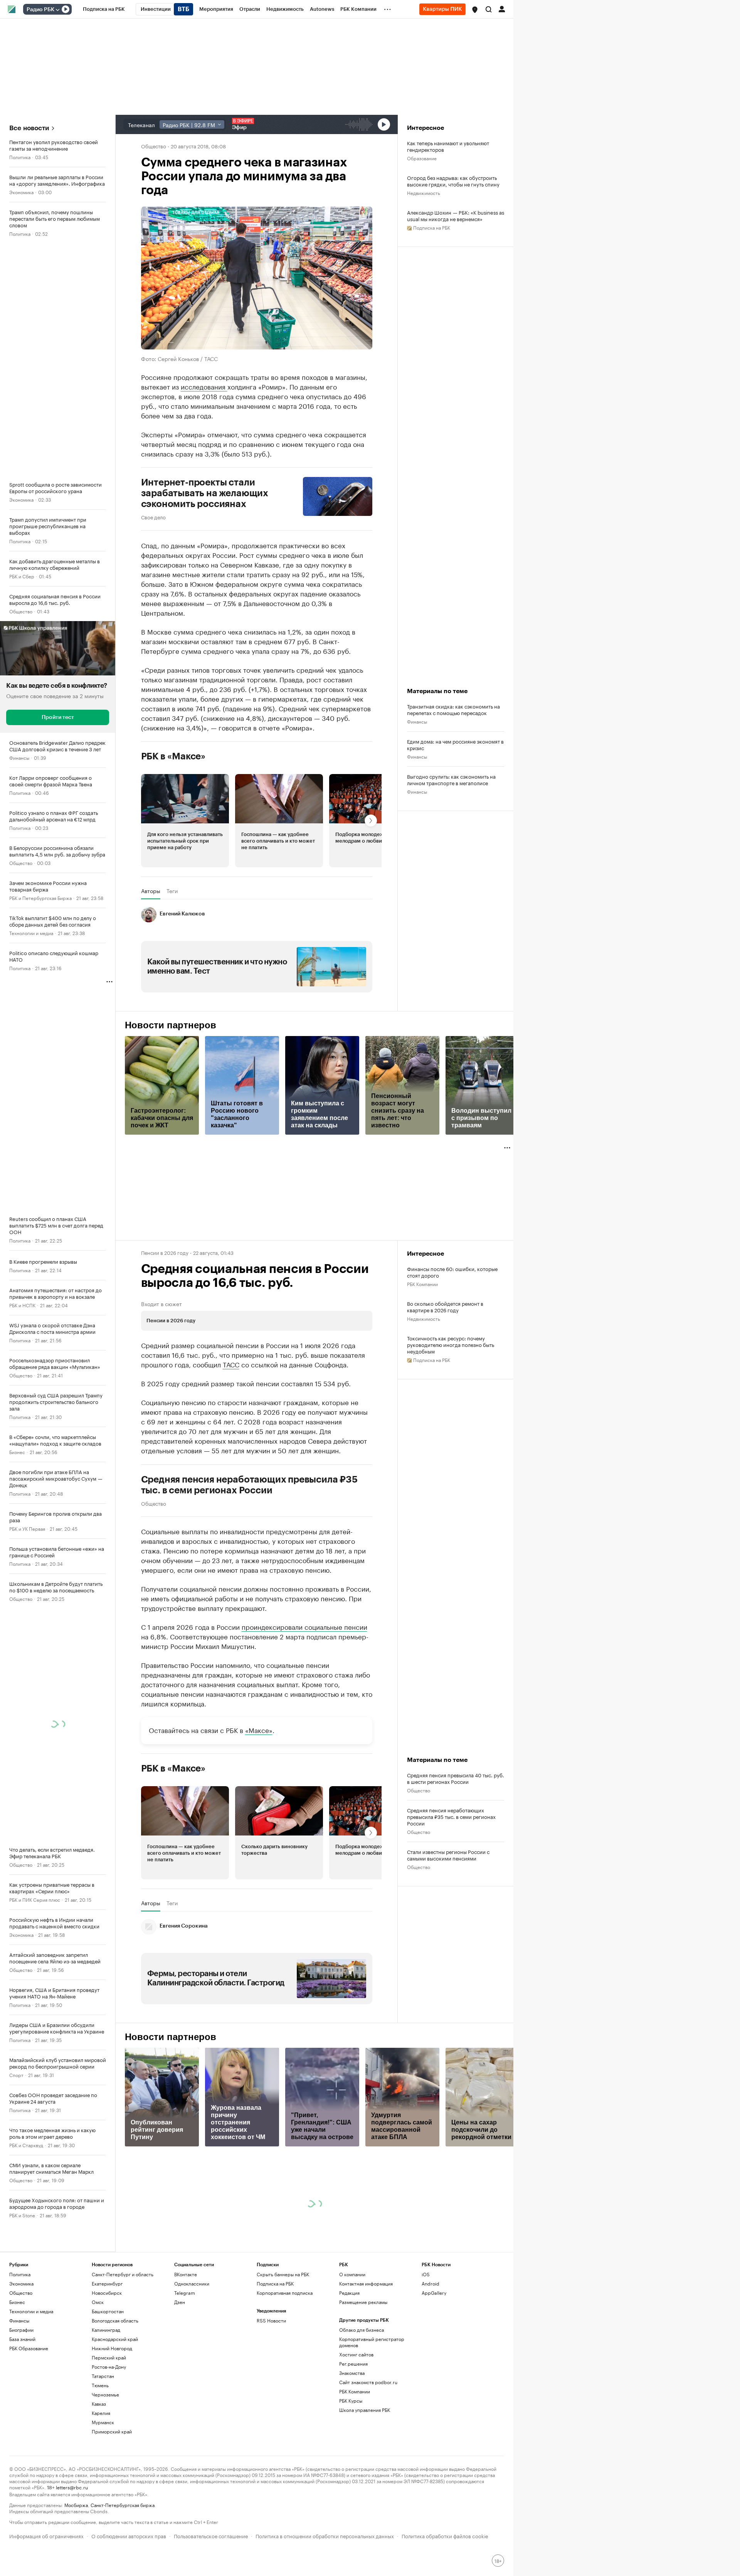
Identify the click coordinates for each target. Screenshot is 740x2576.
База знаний (22, 2339)
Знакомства (352, 2373)
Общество (21, 611)
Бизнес (17, 1452)
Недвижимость (424, 192)
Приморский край (112, 2431)
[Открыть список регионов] (475, 10)
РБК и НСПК (22, 1305)
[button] (475, 10)
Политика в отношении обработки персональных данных (325, 2535)
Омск (98, 2302)
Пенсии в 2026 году (165, 1252)
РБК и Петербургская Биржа (40, 898)
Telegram (185, 2293)
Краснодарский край (115, 2339)
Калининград (106, 2330)
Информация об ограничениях (46, 2535)
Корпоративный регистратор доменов (372, 2342)
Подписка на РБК (275, 2283)
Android (431, 2283)
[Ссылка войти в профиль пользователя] (502, 8)
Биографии (21, 2330)
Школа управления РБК (365, 2410)
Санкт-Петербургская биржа (123, 2505)
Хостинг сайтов (356, 2354)
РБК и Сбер (22, 576)
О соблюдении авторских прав (129, 2535)
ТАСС (231, 1364)
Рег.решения (353, 2364)
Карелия (101, 2413)
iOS (426, 2274)
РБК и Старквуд (26, 2145)
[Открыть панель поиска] (489, 9)
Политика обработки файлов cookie (445, 2535)
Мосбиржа (76, 2505)
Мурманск (103, 2422)
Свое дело (153, 517)
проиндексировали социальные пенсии (304, 1626)
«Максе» (259, 1730)
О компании (352, 2274)
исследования (204, 386)
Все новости (29, 128)
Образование (422, 158)
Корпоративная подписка (285, 2293)
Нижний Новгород (112, 2348)
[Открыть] (57, 10)
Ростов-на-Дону (109, 2367)
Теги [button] (172, 891)
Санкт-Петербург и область (123, 2274)
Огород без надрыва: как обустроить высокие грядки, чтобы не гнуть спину (453, 181)
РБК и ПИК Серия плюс (35, 1899)
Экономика (21, 192)
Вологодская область (115, 2320)
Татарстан (103, 2376)
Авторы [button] (151, 891)
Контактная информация (366, 2283)
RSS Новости (271, 2320)
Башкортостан (108, 2311)
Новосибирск (107, 2293)
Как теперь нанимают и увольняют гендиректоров (448, 146)
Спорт (16, 2075)
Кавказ (99, 2404)
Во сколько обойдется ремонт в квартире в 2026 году (445, 1306)
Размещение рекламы (363, 2302)
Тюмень (100, 2385)
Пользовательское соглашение (211, 2535)
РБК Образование (29, 2348)
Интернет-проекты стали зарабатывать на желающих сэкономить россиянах (205, 493)
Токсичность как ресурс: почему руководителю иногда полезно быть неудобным (451, 1344)
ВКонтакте (186, 2274)
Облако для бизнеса (362, 2330)
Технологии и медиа (31, 933)
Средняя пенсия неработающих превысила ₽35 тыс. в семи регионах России (249, 1485)
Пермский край (109, 2357)
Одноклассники (192, 2283)
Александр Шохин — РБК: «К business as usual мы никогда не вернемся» (456, 215)
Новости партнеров (171, 1025)
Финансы (19, 757)
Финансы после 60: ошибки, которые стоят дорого (452, 1272)
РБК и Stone (22, 2215)
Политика (20, 157)
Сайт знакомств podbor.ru (368, 2382)
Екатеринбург (107, 2283)
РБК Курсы (351, 2401)
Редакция (349, 2293)
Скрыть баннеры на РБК (283, 2274)
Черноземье (105, 2394)
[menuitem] (104, 9)
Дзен (180, 2302)
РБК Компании (422, 1284)
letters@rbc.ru (72, 2487)
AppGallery (434, 2293)
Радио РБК (40, 10)
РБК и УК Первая (27, 1528)
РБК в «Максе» (173, 756)
